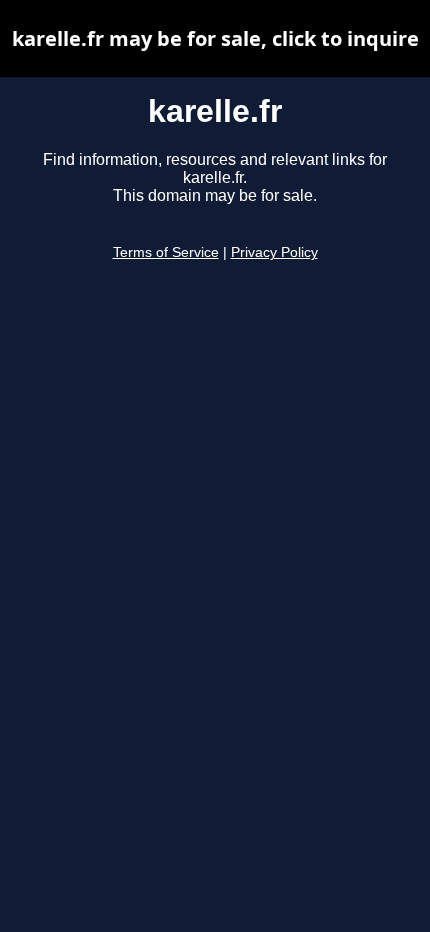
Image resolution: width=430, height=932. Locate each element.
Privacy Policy (274, 252)
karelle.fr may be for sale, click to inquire (215, 38)
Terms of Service (166, 252)
